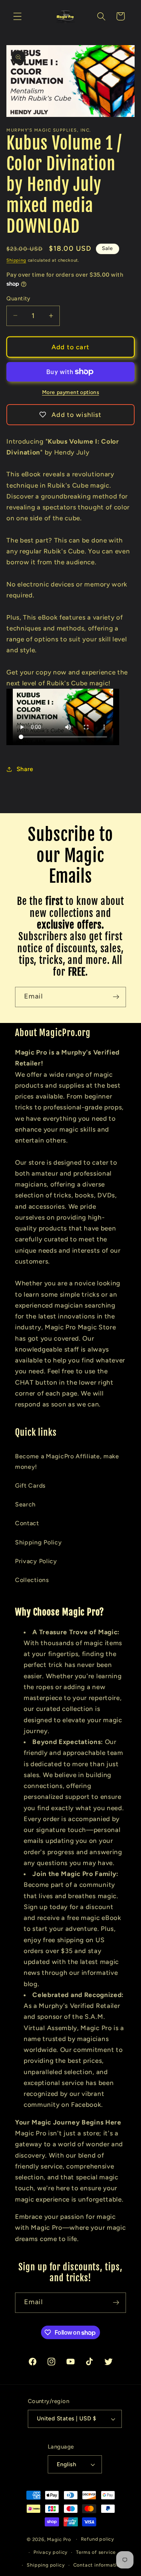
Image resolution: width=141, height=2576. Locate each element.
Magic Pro (59, 2539)
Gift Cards (30, 1486)
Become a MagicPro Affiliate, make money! (67, 1461)
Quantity (18, 299)
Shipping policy (46, 2565)
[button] (17, 16)
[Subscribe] (116, 997)
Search (25, 1504)
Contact (27, 1523)
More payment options (71, 392)
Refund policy (98, 2539)
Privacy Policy (36, 1561)
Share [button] (25, 769)
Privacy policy (51, 2552)
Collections (32, 1580)
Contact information (98, 2565)
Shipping (16, 260)
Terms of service (96, 2552)
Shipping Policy (38, 1542)
